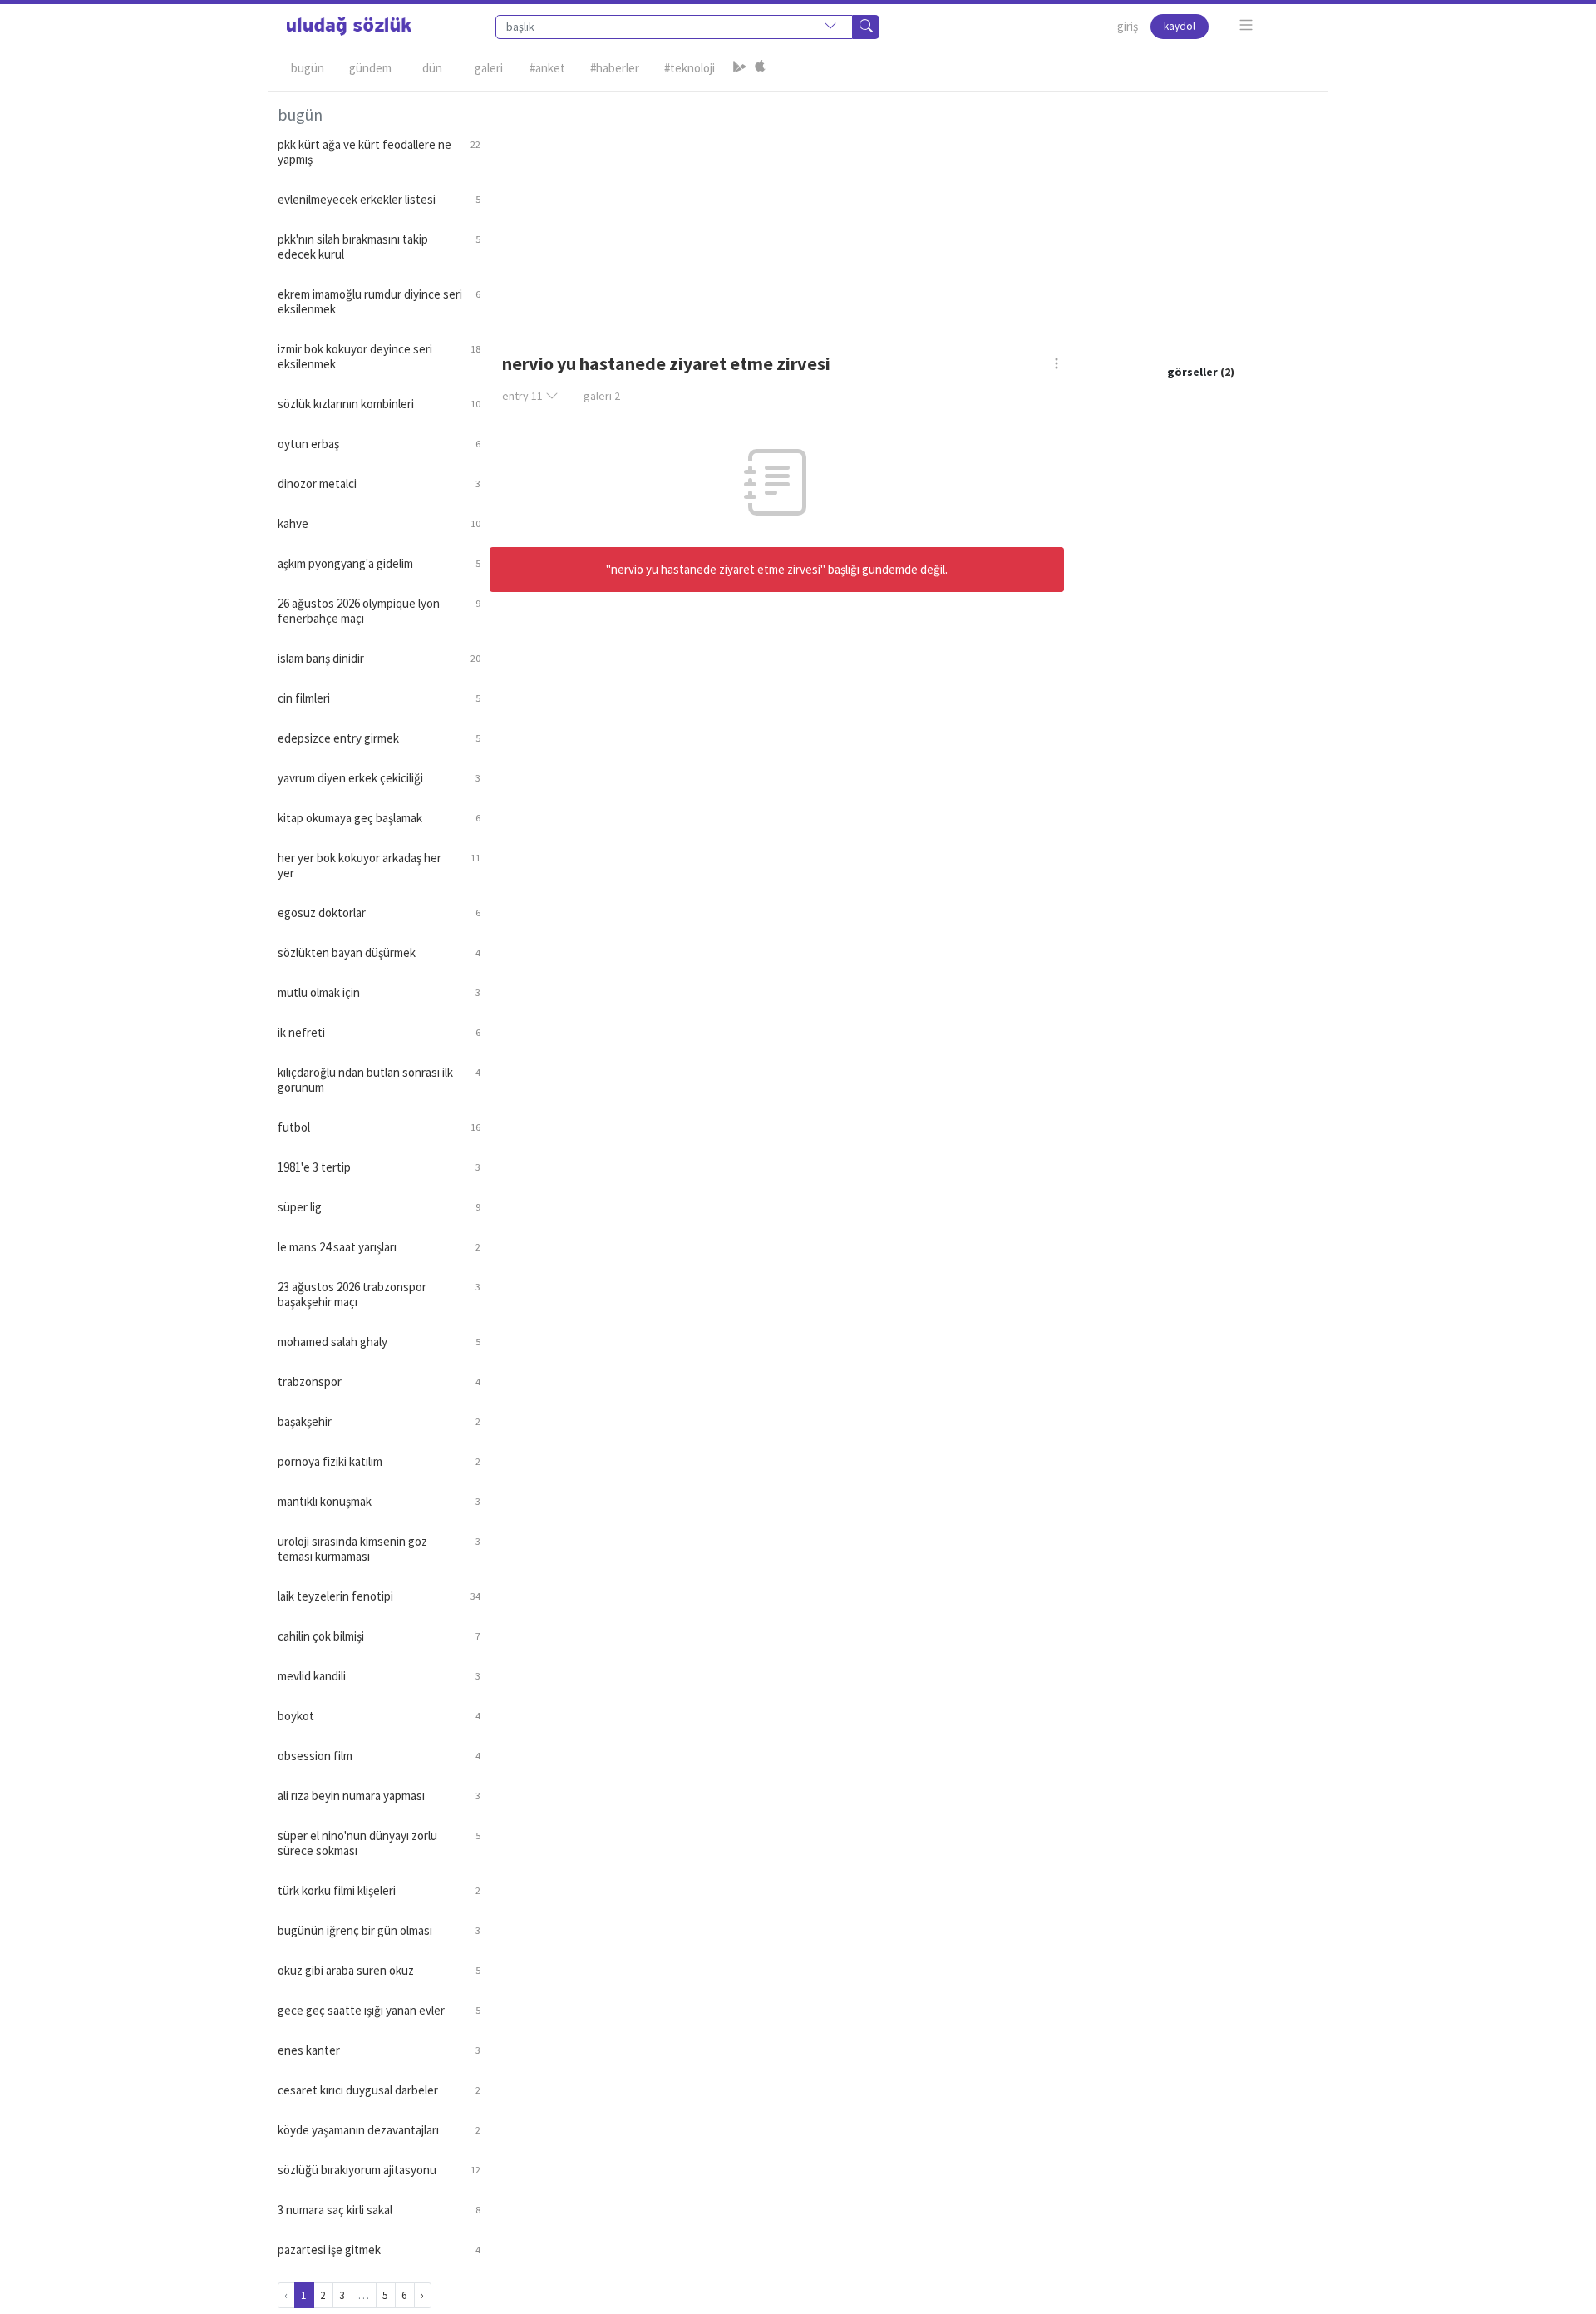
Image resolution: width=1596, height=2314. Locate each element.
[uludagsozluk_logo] (349, 27)
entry (522, 396)
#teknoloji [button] (690, 68)
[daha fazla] (1246, 25)
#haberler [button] (615, 68)
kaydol (1180, 26)
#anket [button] (547, 68)
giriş (1128, 26)
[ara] (866, 27)
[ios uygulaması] (760, 68)
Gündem (370, 68)
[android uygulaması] (740, 68)
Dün (432, 68)
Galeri (489, 68)
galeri (602, 396)
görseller (1192, 372)
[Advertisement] (904, 209)
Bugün (308, 68)
